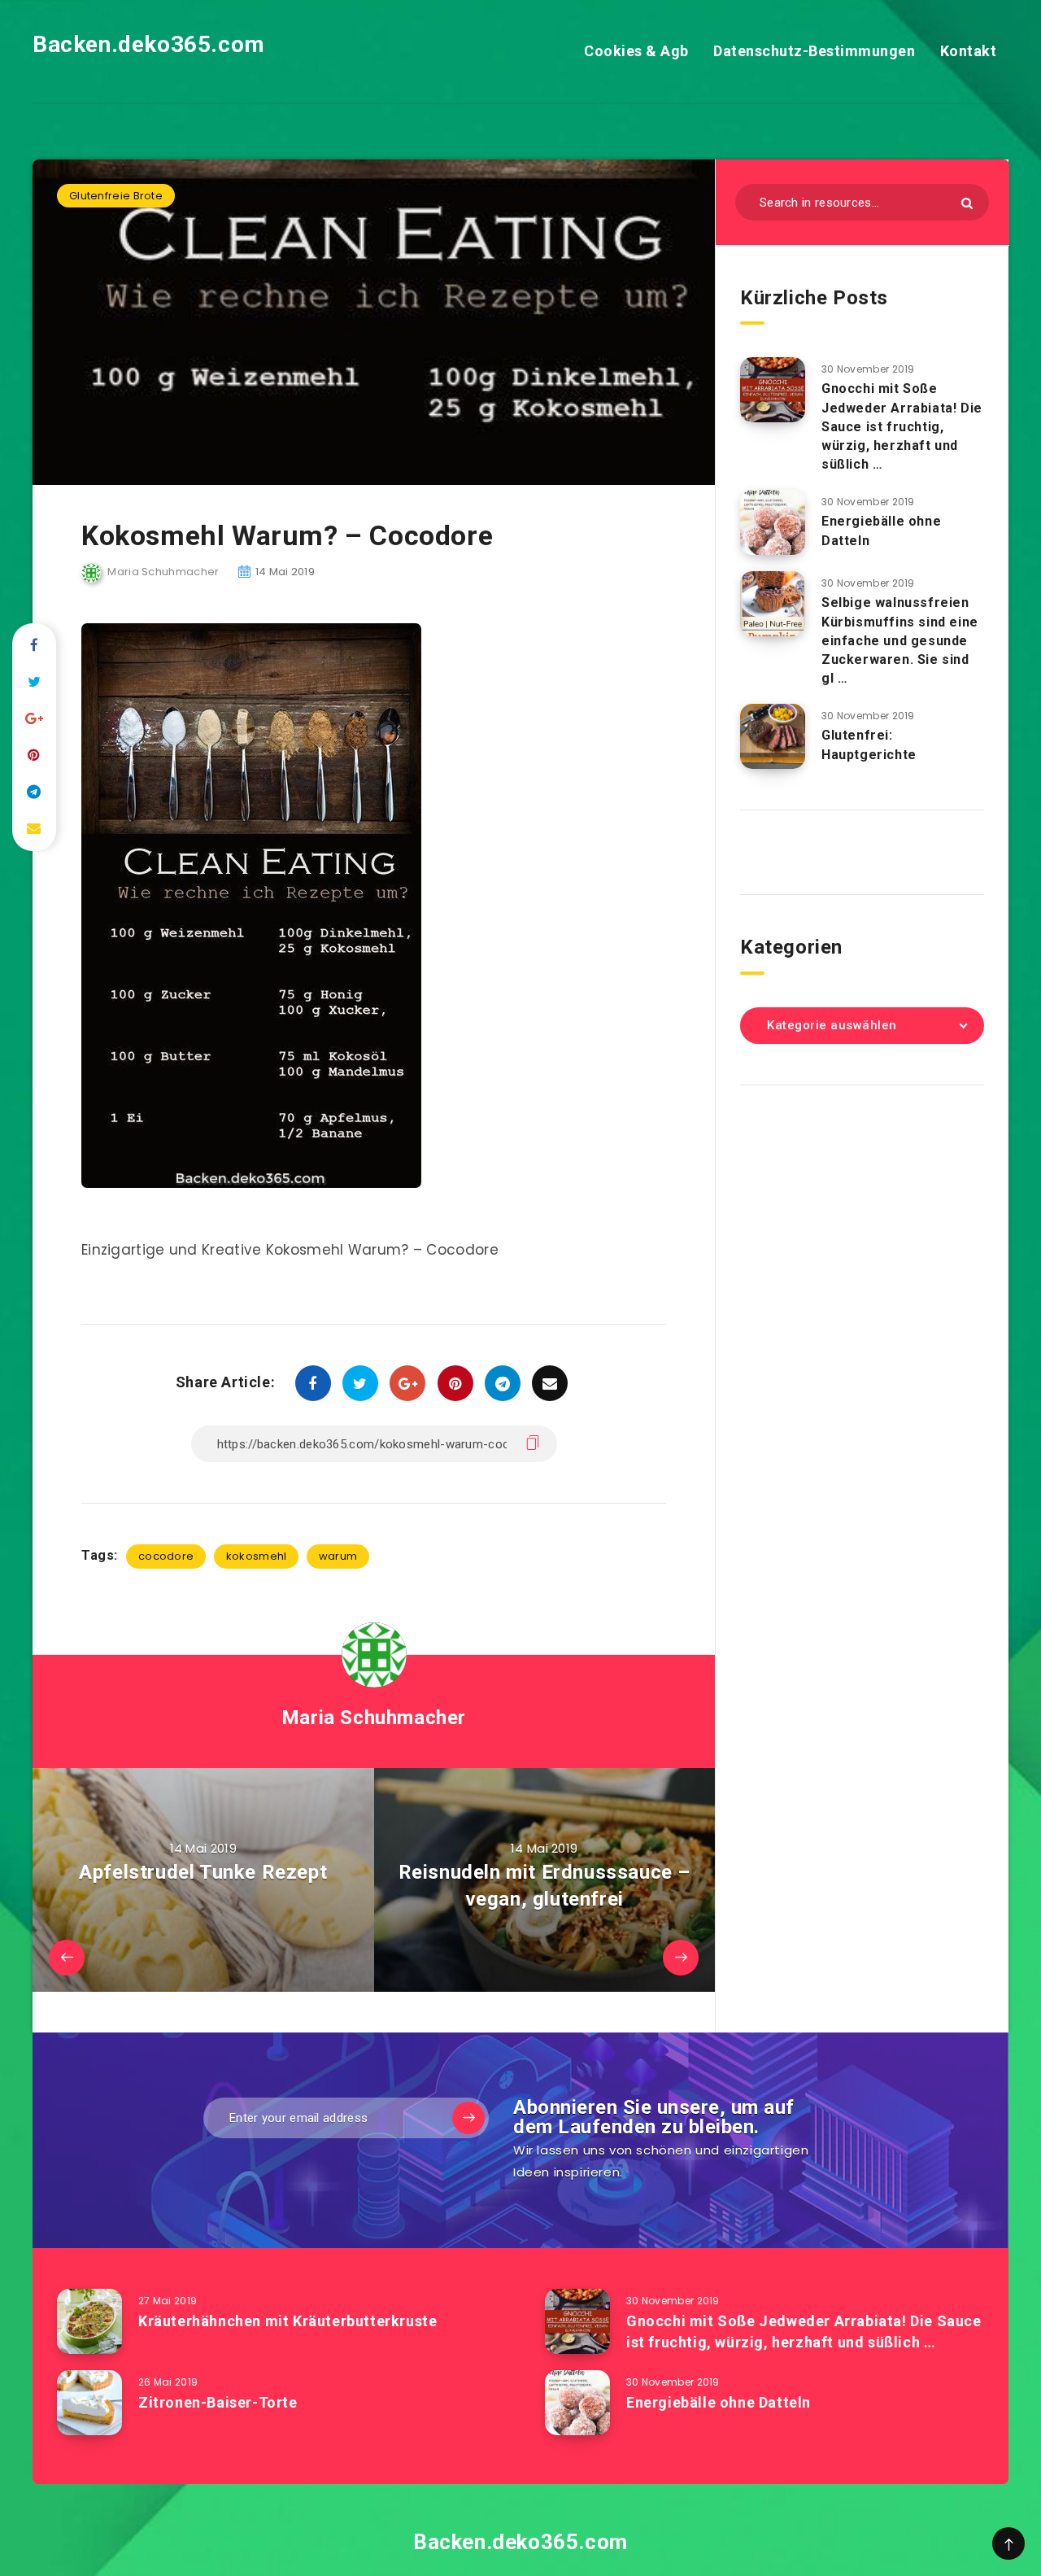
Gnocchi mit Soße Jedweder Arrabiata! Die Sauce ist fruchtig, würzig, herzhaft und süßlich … (902, 426)
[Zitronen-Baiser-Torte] (89, 2403)
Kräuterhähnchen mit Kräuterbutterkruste (287, 2321)
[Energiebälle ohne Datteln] (773, 522)
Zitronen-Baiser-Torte (218, 2402)
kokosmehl (257, 1556)
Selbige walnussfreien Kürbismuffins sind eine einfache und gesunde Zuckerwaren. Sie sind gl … (900, 640)
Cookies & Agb (636, 51)
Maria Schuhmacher (374, 1718)
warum (338, 1556)
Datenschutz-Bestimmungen (814, 51)
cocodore (166, 1556)
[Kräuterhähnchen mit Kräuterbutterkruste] (89, 2321)
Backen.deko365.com (149, 44)
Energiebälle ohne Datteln (719, 2402)
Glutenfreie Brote (116, 196)
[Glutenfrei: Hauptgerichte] (773, 736)
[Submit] (967, 203)
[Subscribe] (468, 2118)
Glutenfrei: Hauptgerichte (869, 744)
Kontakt (969, 51)
